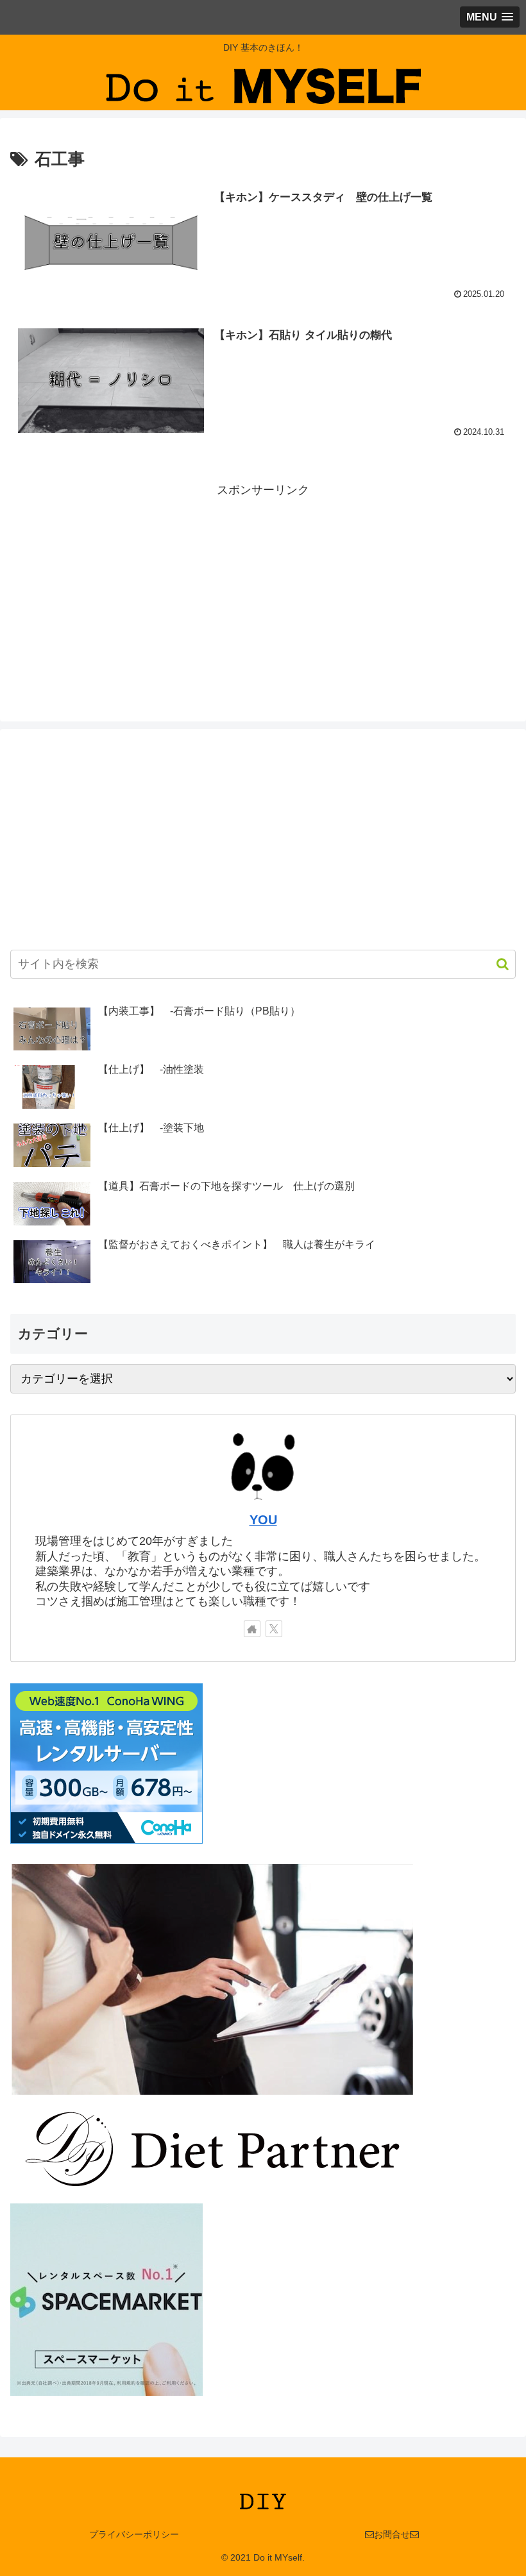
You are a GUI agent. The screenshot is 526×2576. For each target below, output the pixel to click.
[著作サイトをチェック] (252, 1629)
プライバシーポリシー (134, 2534)
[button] (496, 964)
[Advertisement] (263, 591)
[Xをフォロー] (274, 1629)
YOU (263, 1520)
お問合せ (392, 2534)
